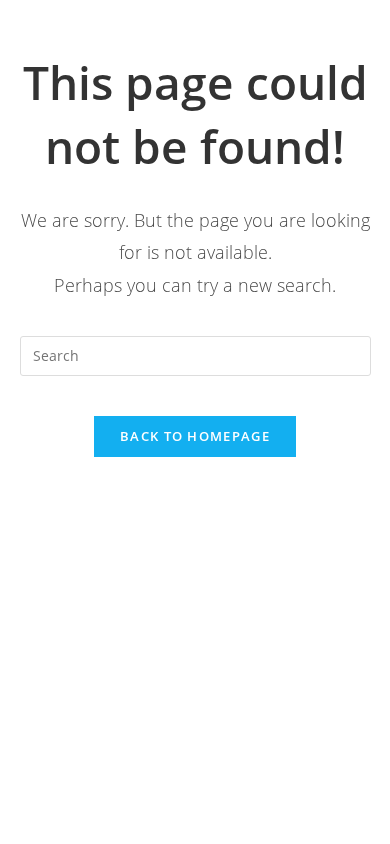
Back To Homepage (195, 436)
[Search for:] (195, 354)
